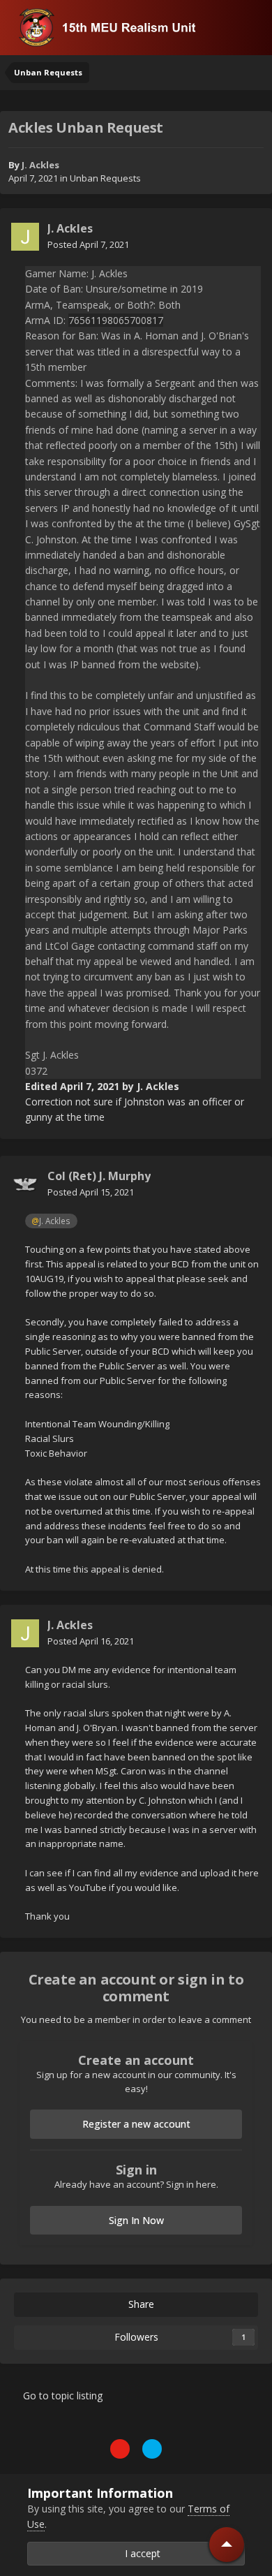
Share (140, 2304)
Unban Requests (105, 178)
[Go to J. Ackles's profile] (25, 237)
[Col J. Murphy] (25, 1184)
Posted (88, 244)
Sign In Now (136, 2220)
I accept (140, 2553)
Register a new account (136, 2124)
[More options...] (247, 237)
